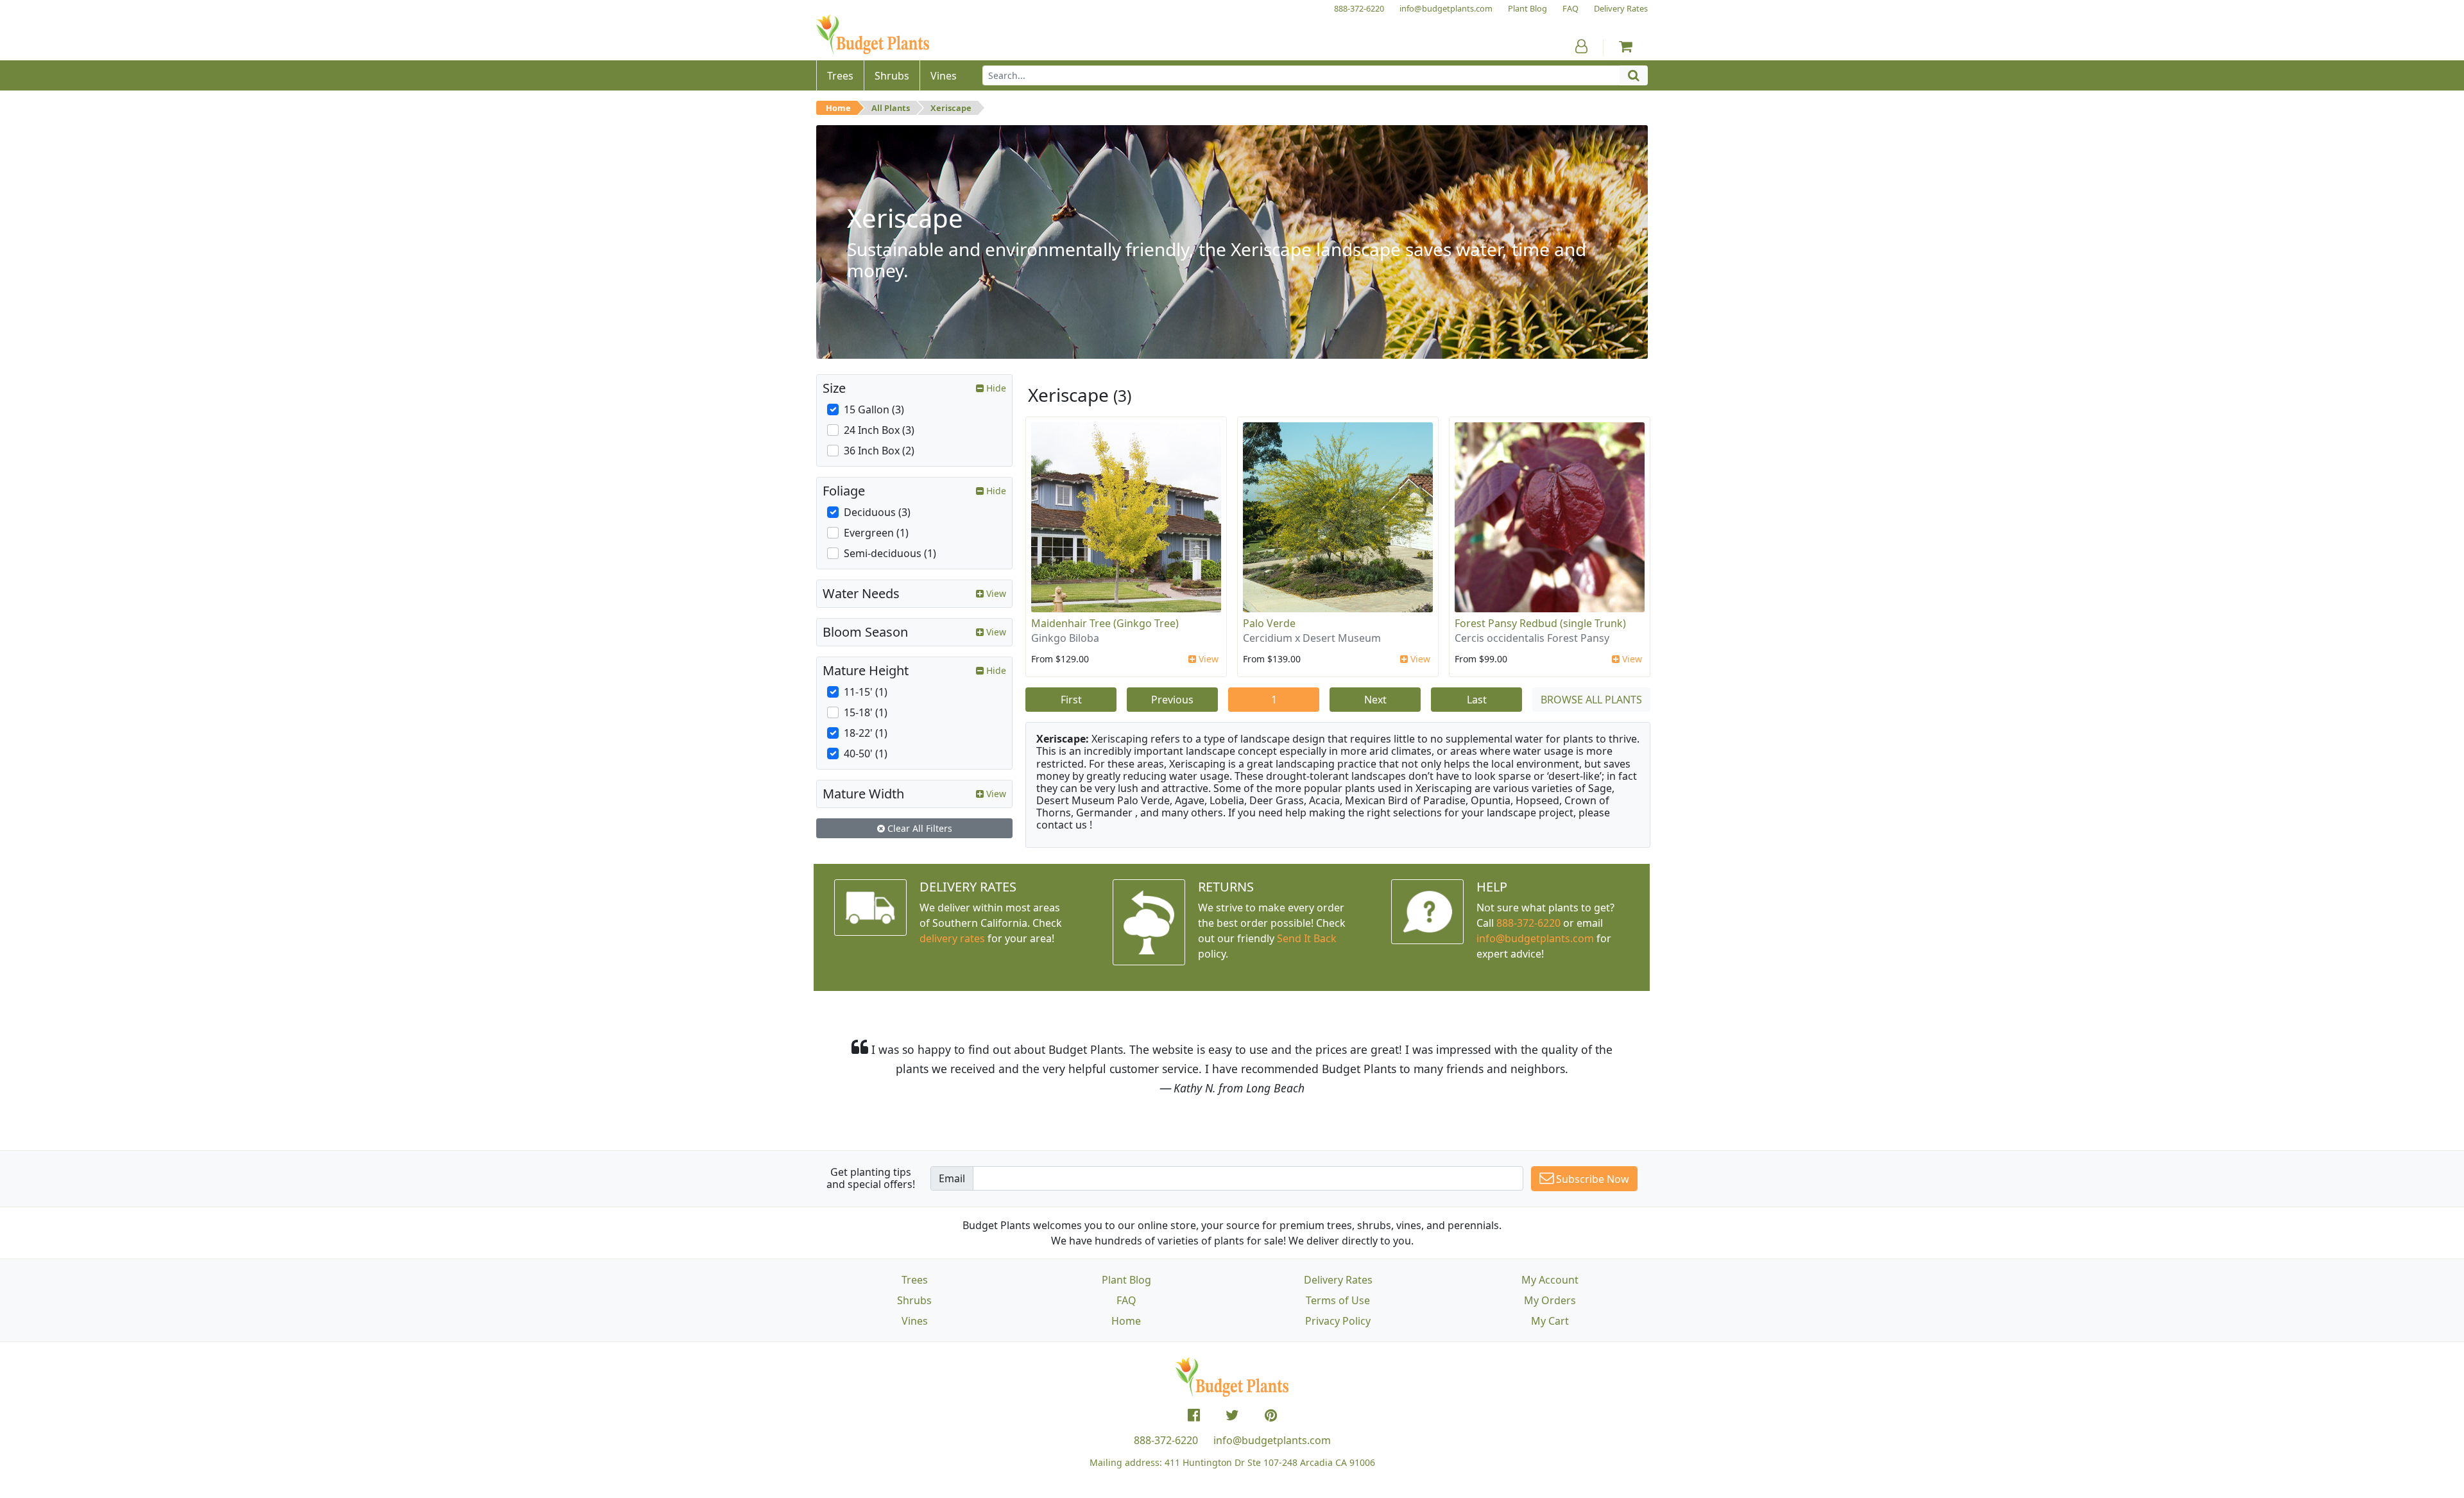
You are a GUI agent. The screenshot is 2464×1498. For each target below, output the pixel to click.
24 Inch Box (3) (879, 430)
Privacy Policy (1338, 1321)
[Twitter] (1232, 1415)
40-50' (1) (866, 753)
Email (952, 1178)
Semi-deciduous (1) (890, 553)
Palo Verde (1269, 623)
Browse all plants (1591, 700)
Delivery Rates (1338, 1280)
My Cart (1550, 1321)
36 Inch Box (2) (879, 451)
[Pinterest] (1271, 1415)
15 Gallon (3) (874, 409)
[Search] (1634, 75)
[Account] (1581, 46)
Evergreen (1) (876, 533)
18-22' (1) (866, 733)
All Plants (891, 108)
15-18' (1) (866, 712)
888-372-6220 (1528, 923)
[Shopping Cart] (1626, 46)
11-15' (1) (866, 692)
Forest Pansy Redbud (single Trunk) (1540, 623)
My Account (1550, 1280)
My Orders (1550, 1300)
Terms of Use (1338, 1300)
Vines (915, 1321)
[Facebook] (1194, 1415)
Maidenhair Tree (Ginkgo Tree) (1105, 623)
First (1071, 700)
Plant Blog (1126, 1280)
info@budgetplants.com (1272, 1440)
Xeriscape (951, 108)
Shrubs (914, 1300)
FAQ (1126, 1300)
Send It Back (1307, 938)
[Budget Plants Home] (873, 35)
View (1207, 659)
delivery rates (952, 938)
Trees (915, 1280)
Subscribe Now (1591, 1179)
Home (838, 108)
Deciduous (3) (877, 512)
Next (1375, 700)
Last (1477, 700)
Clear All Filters (919, 828)
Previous (1172, 700)
